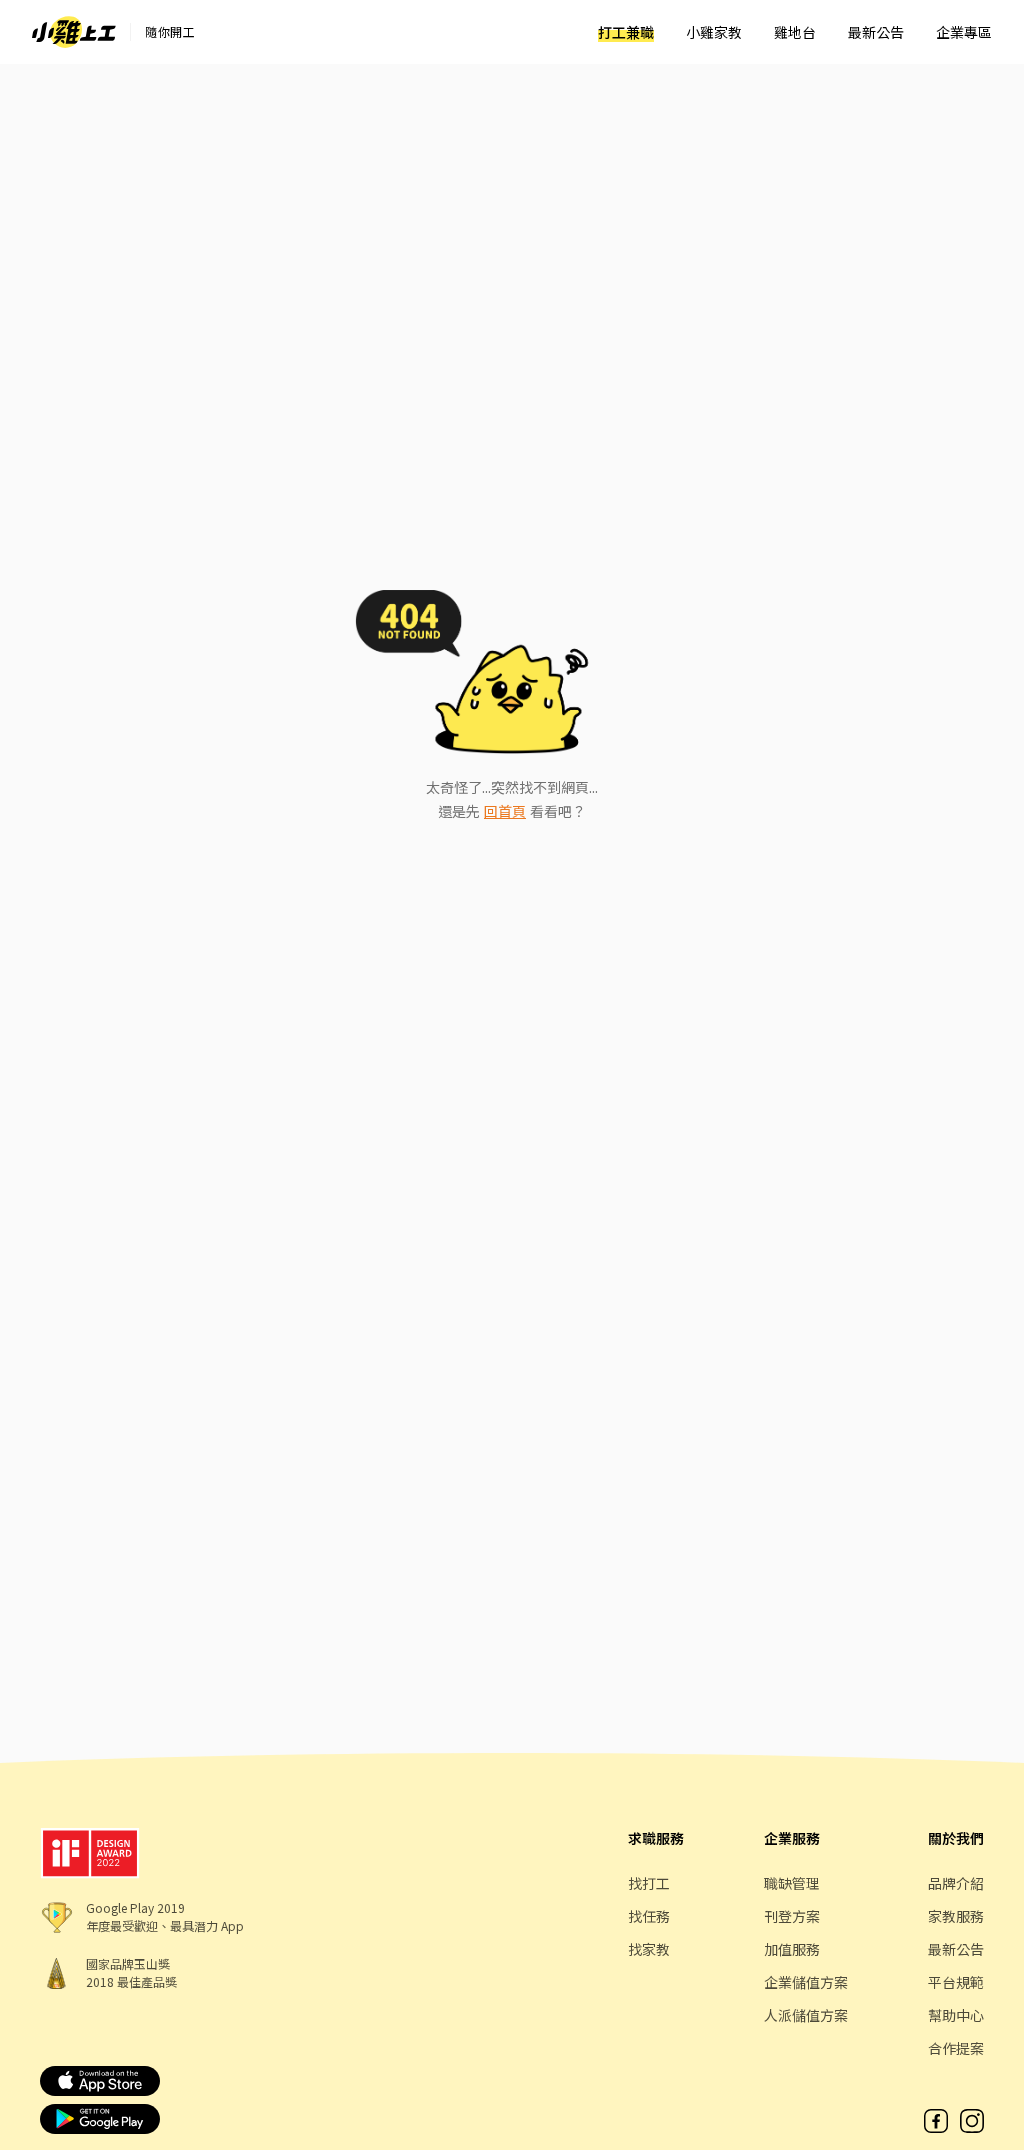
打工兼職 (626, 32)
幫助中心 (956, 2015)
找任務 (649, 1916)
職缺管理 (792, 1883)
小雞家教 (714, 32)
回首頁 (505, 811)
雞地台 (795, 32)
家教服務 (956, 1916)
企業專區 (964, 32)
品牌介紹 (956, 1883)
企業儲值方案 (806, 1982)
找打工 (649, 1883)
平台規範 (956, 1982)
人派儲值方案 (806, 2015)
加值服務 (792, 1949)
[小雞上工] (74, 32)
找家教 (649, 1949)
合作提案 (956, 2048)
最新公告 (876, 32)
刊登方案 (792, 1916)
